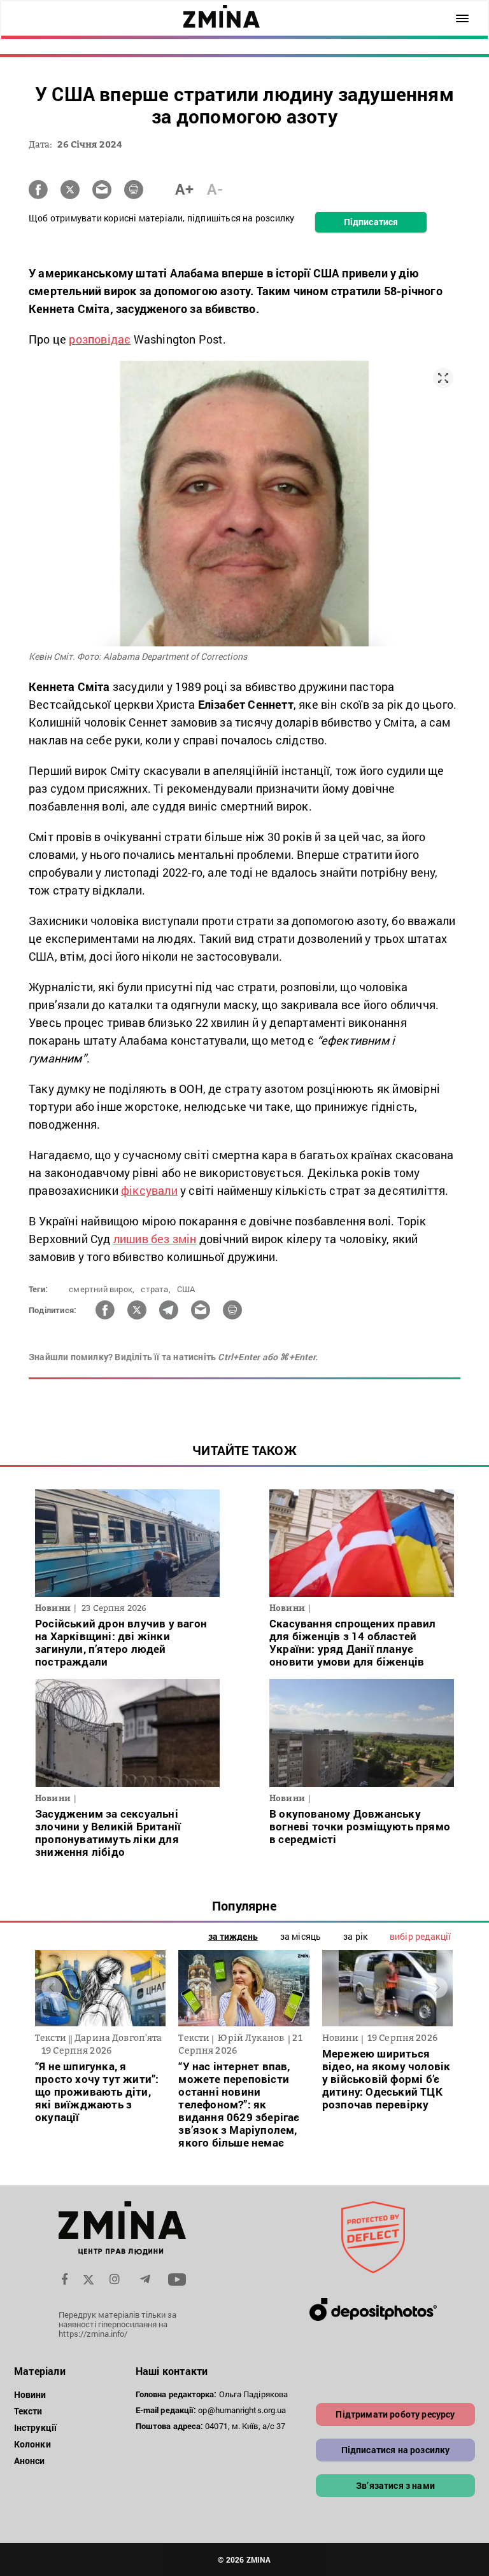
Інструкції (35, 2427)
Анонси (30, 2461)
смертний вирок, (102, 1289)
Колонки (32, 2444)
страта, (155, 1289)
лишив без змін (155, 1239)
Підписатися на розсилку (396, 2450)
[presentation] (52, 1988)
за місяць (301, 1936)
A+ (184, 189)
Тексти (28, 2411)
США (186, 1289)
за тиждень (233, 1936)
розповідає (100, 339)
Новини (30, 2394)
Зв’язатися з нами (395, 2485)
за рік (355, 1936)
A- (215, 189)
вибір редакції (420, 1936)
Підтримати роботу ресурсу (395, 2414)
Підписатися (371, 222)
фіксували (149, 1190)
